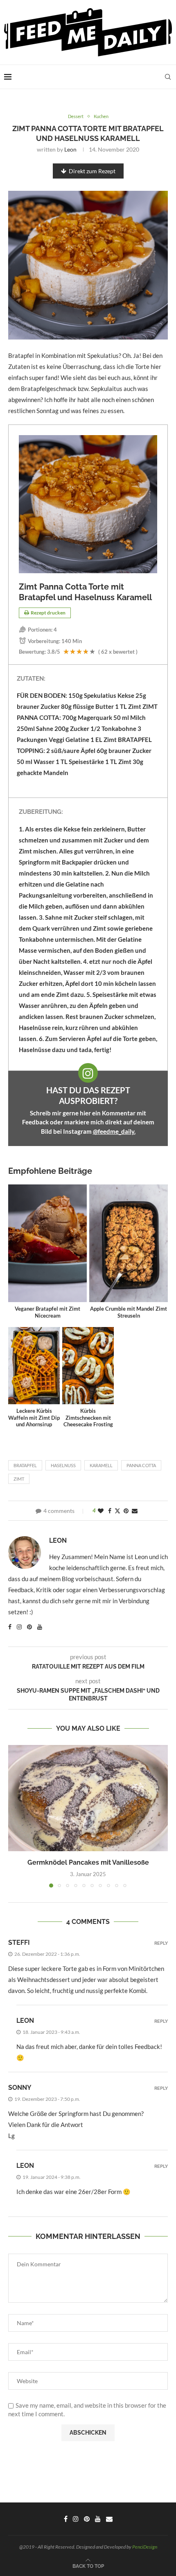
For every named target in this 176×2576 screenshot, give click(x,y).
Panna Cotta (141, 1465)
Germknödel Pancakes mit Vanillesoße (88, 1862)
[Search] (168, 77)
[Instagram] (76, 2519)
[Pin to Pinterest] (126, 1511)
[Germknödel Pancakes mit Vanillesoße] (88, 1798)
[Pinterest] (87, 2519)
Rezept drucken (48, 613)
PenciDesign (145, 2547)
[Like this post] (101, 1511)
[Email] (109, 2519)
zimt (19, 1479)
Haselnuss (63, 1465)
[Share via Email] (135, 1511)
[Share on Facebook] (110, 1511)
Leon (70, 149)
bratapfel (25, 1465)
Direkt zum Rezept (92, 171)
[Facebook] (66, 2519)
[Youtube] (98, 2519)
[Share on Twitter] (117, 1511)
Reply (161, 1943)
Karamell (101, 1465)
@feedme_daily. (114, 1131)
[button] (15, 1816)
